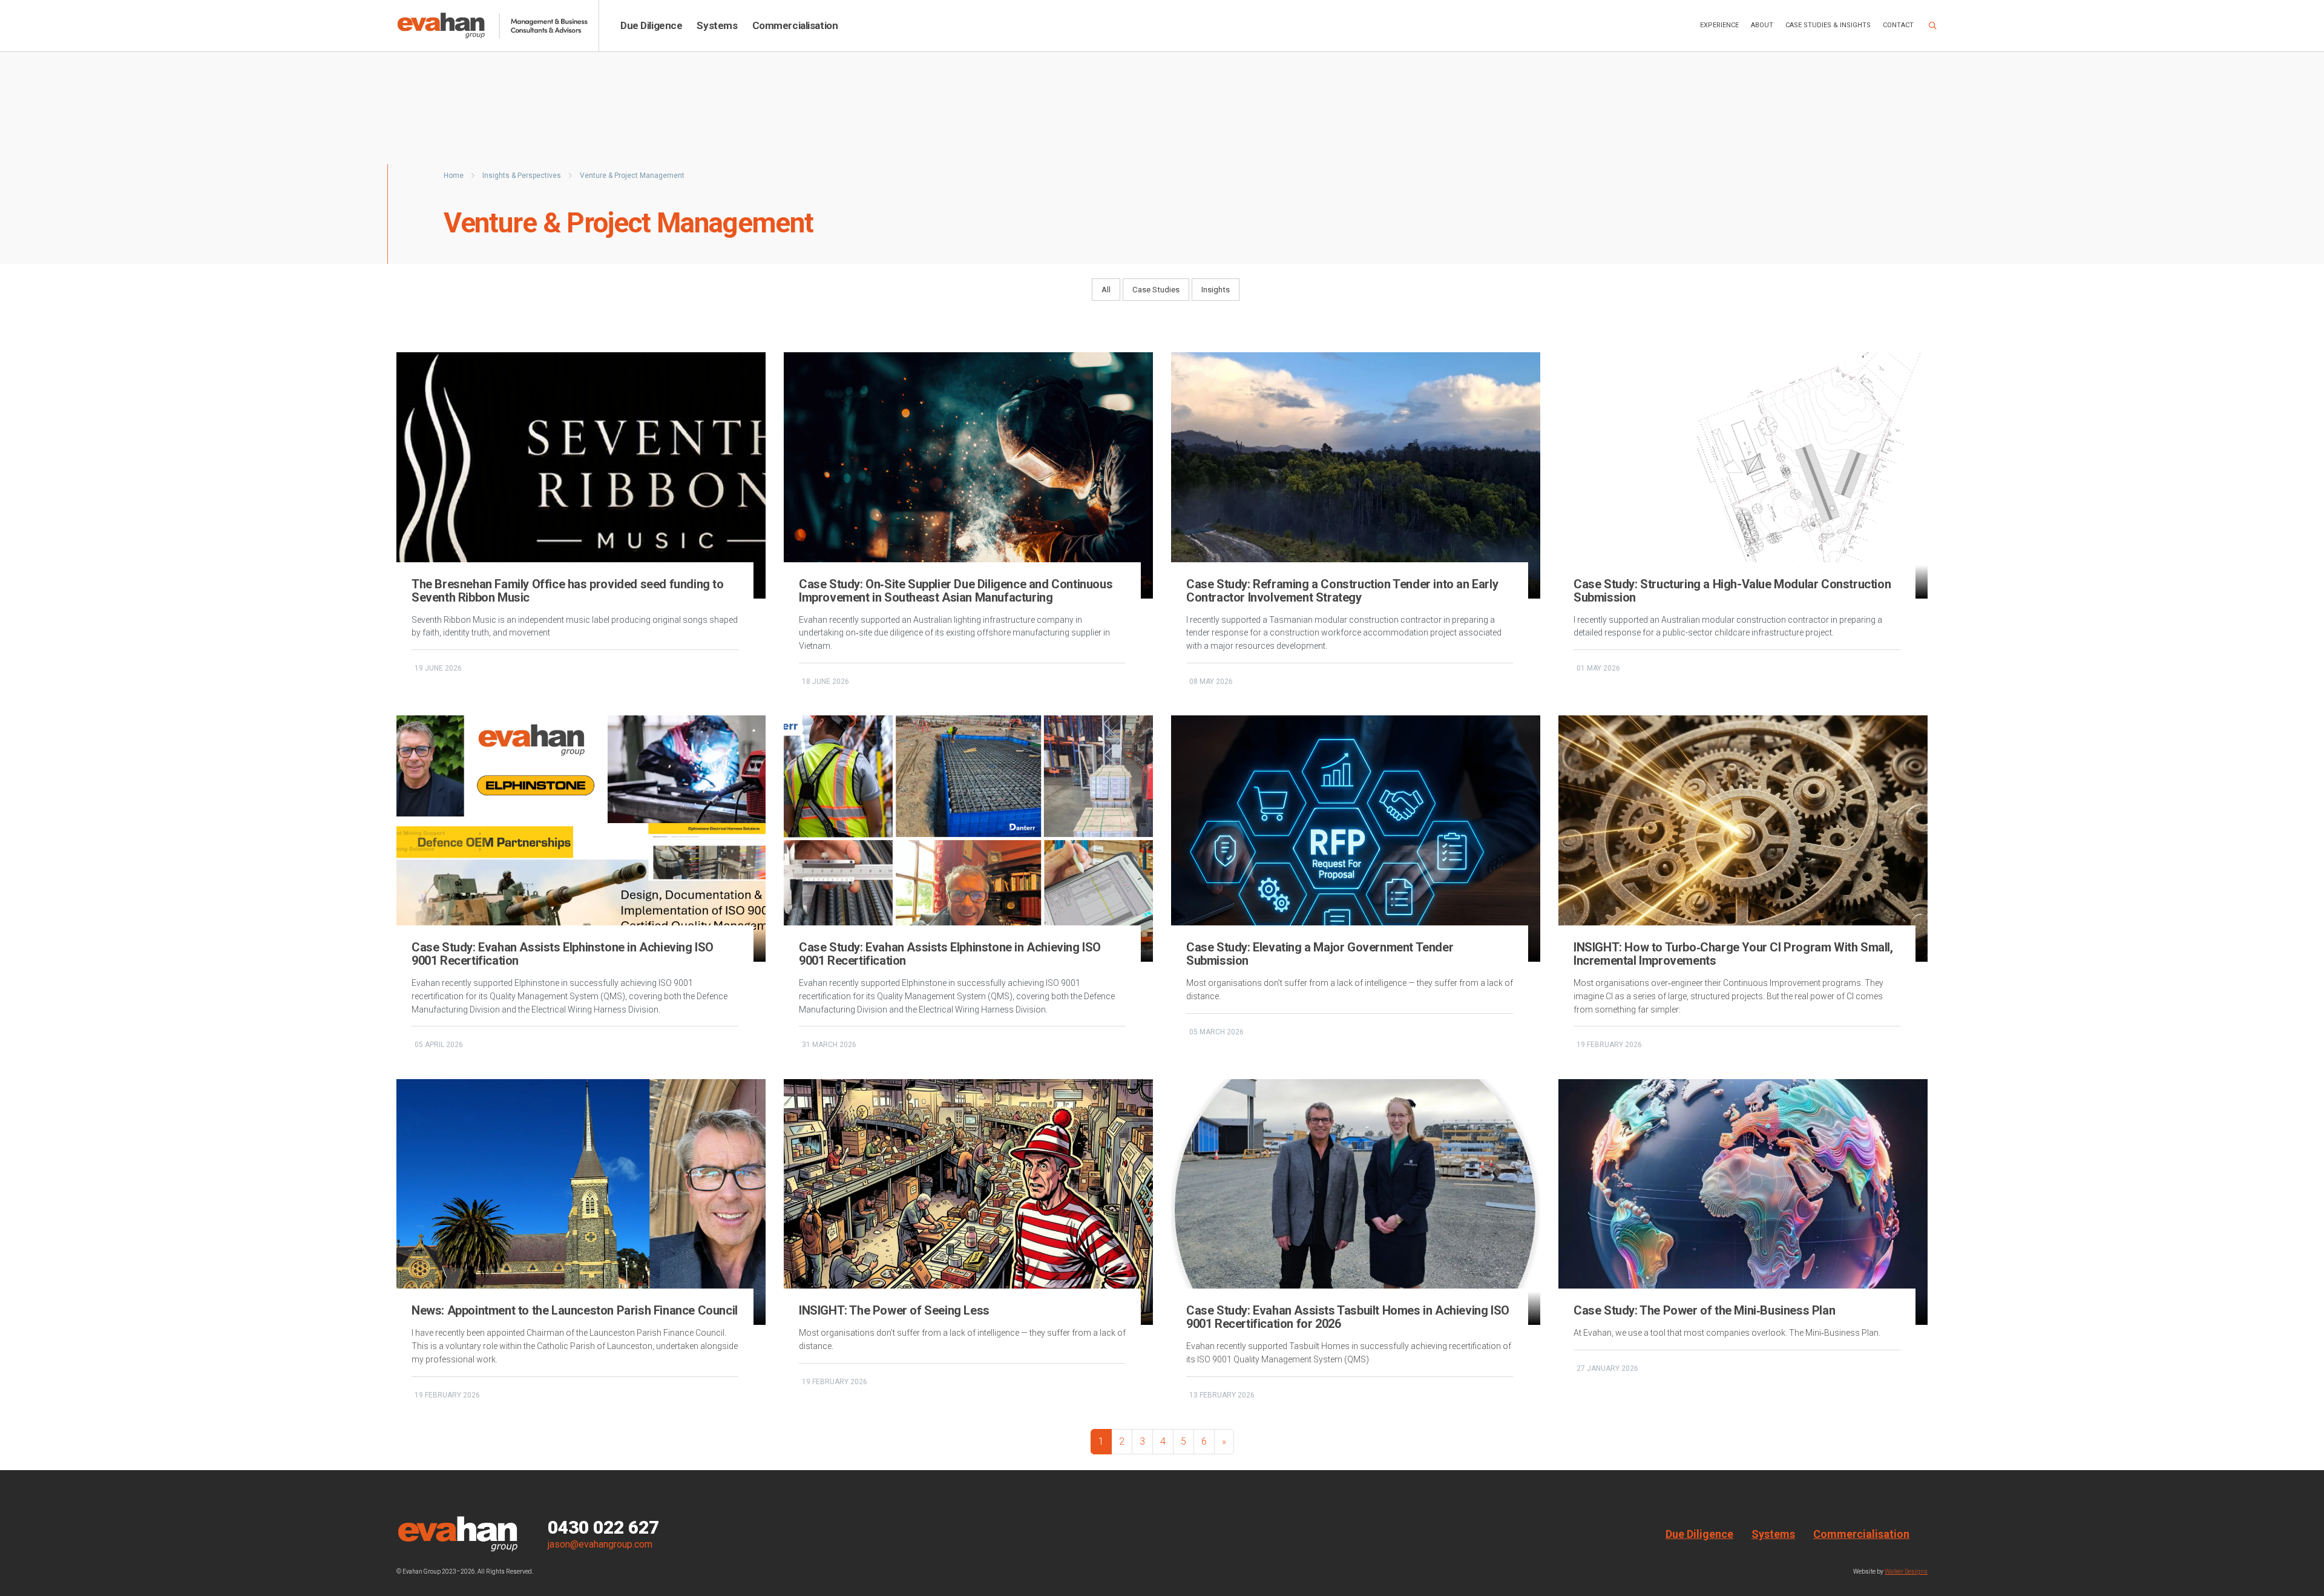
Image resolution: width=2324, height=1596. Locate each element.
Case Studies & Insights (1828, 25)
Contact (1898, 25)
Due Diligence (651, 25)
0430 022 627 (603, 1528)
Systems (717, 25)
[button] (1933, 26)
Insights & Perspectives (523, 176)
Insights (1216, 290)
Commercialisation (795, 25)
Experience (1719, 25)
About (1762, 25)
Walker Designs (1906, 1571)
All (1106, 290)
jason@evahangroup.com (600, 1544)
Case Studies (1156, 290)
